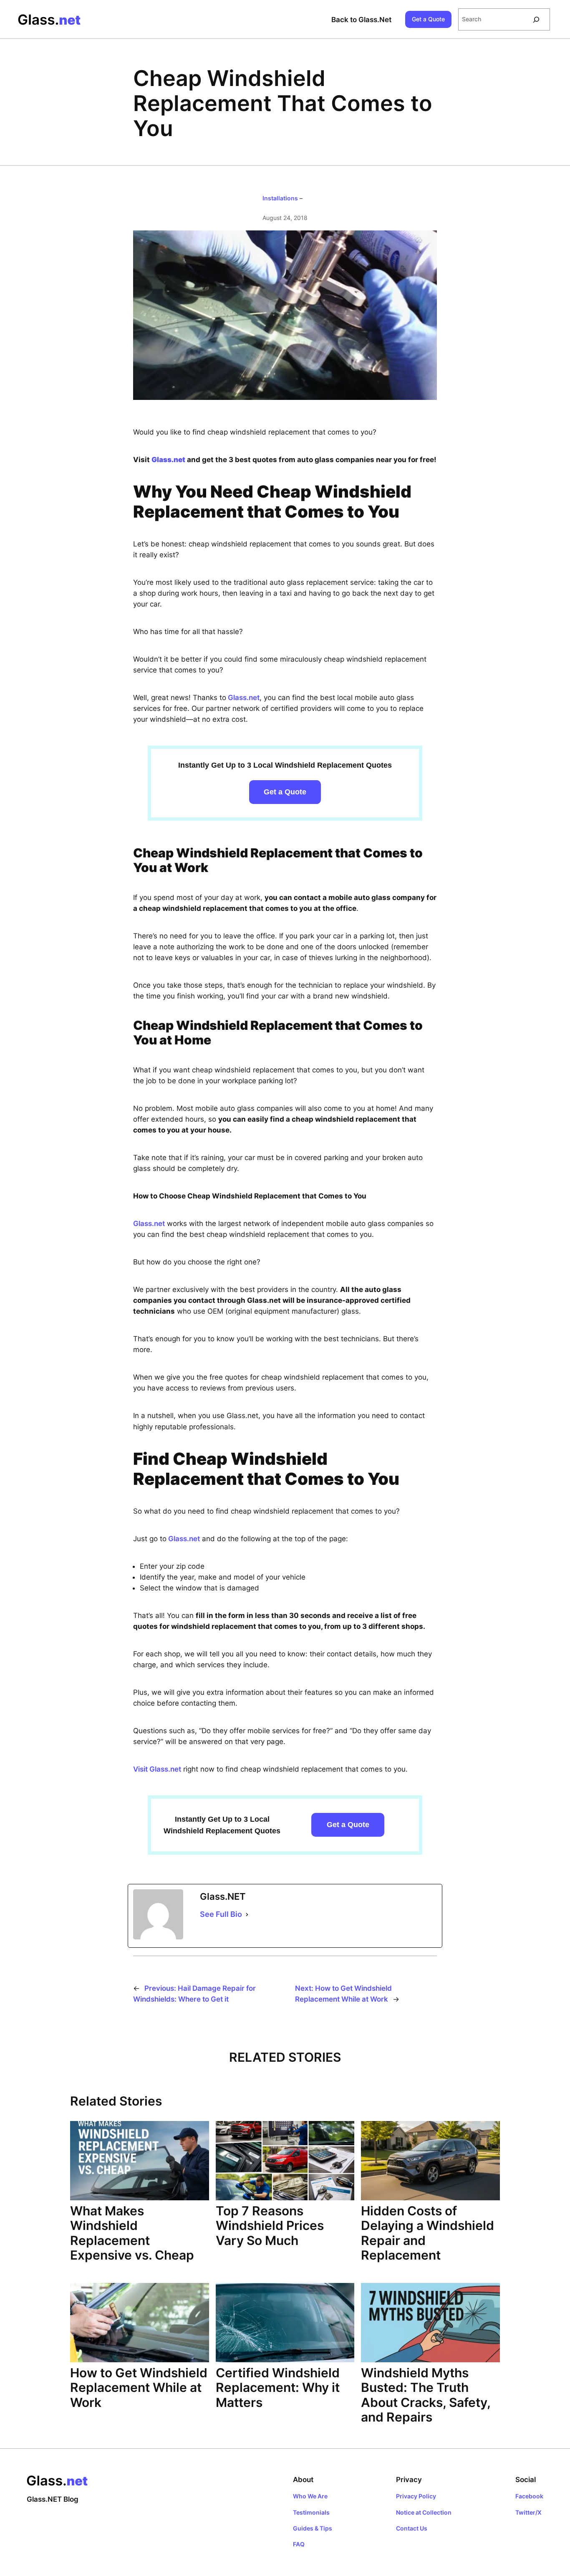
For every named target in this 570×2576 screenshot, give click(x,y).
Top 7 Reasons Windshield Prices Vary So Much (270, 2226)
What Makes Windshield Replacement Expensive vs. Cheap (132, 2233)
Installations (280, 198)
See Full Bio (221, 1914)
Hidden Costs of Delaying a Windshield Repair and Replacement (427, 2233)
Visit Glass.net (157, 1769)
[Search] (536, 19)
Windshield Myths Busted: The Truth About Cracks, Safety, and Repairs (426, 2395)
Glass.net (243, 698)
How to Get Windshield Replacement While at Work (139, 2388)
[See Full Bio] (247, 1914)
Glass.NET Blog (53, 2499)
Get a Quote (428, 19)
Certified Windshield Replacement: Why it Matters (278, 2388)
